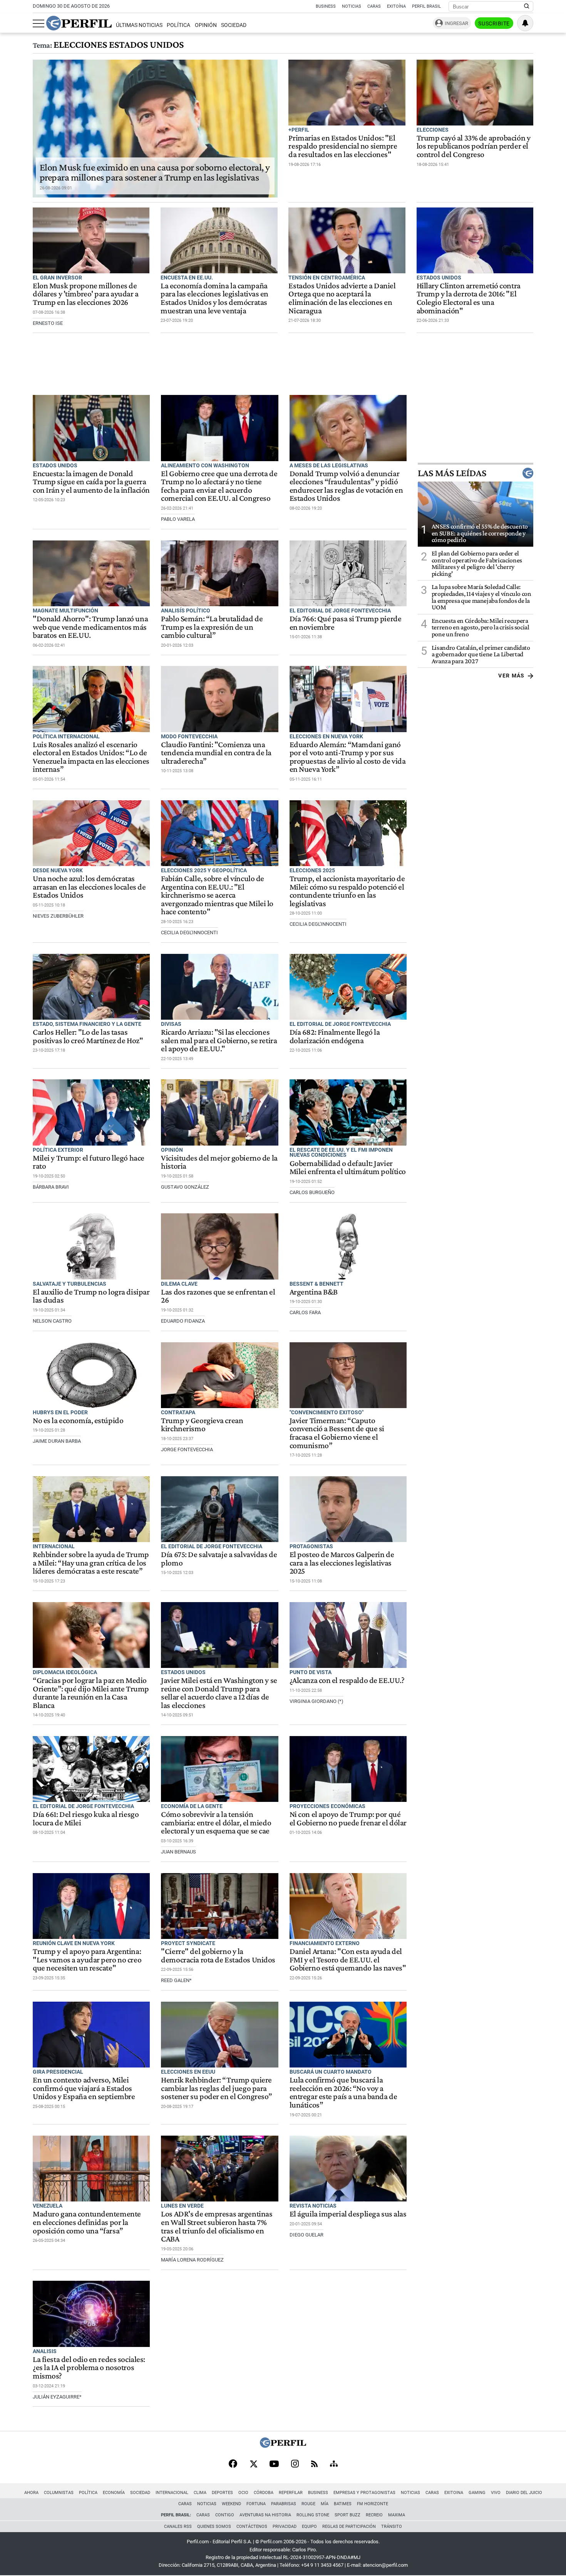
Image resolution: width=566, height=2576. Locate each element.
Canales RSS (178, 2527)
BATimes (343, 2504)
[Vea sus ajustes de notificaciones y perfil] (525, 23)
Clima (200, 2493)
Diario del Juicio (524, 2493)
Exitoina (454, 2493)
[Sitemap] (334, 2464)
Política (178, 25)
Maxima (397, 2515)
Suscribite (494, 23)
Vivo (496, 2493)
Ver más (512, 676)
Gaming (477, 2493)
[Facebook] (233, 2464)
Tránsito (392, 2527)
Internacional (172, 2493)
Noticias (352, 6)
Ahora (31, 2493)
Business (326, 6)
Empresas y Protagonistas (364, 2493)
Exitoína (396, 6)
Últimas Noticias (139, 25)
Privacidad (285, 2527)
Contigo (225, 2515)
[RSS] (314, 2465)
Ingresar (456, 23)
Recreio (374, 2515)
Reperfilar (291, 2493)
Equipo (309, 2527)
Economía (114, 2493)
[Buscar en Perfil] (527, 7)
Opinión (206, 25)
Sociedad (234, 25)
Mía (325, 2504)
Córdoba (264, 2493)
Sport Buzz (347, 2515)
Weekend (231, 2504)
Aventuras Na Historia (265, 2515)
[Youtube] (274, 2465)
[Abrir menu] (39, 23)
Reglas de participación (349, 2527)
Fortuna (256, 2504)
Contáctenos (252, 2527)
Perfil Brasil (426, 6)
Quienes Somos (214, 2527)
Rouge (308, 2504)
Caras (374, 6)
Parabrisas (284, 2504)
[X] (253, 2464)
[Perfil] (283, 2446)
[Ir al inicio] (79, 23)
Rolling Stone (313, 2515)
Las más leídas (452, 473)
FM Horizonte (373, 2504)
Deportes (222, 2493)
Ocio (243, 2493)
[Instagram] (295, 2464)
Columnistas (59, 2493)
